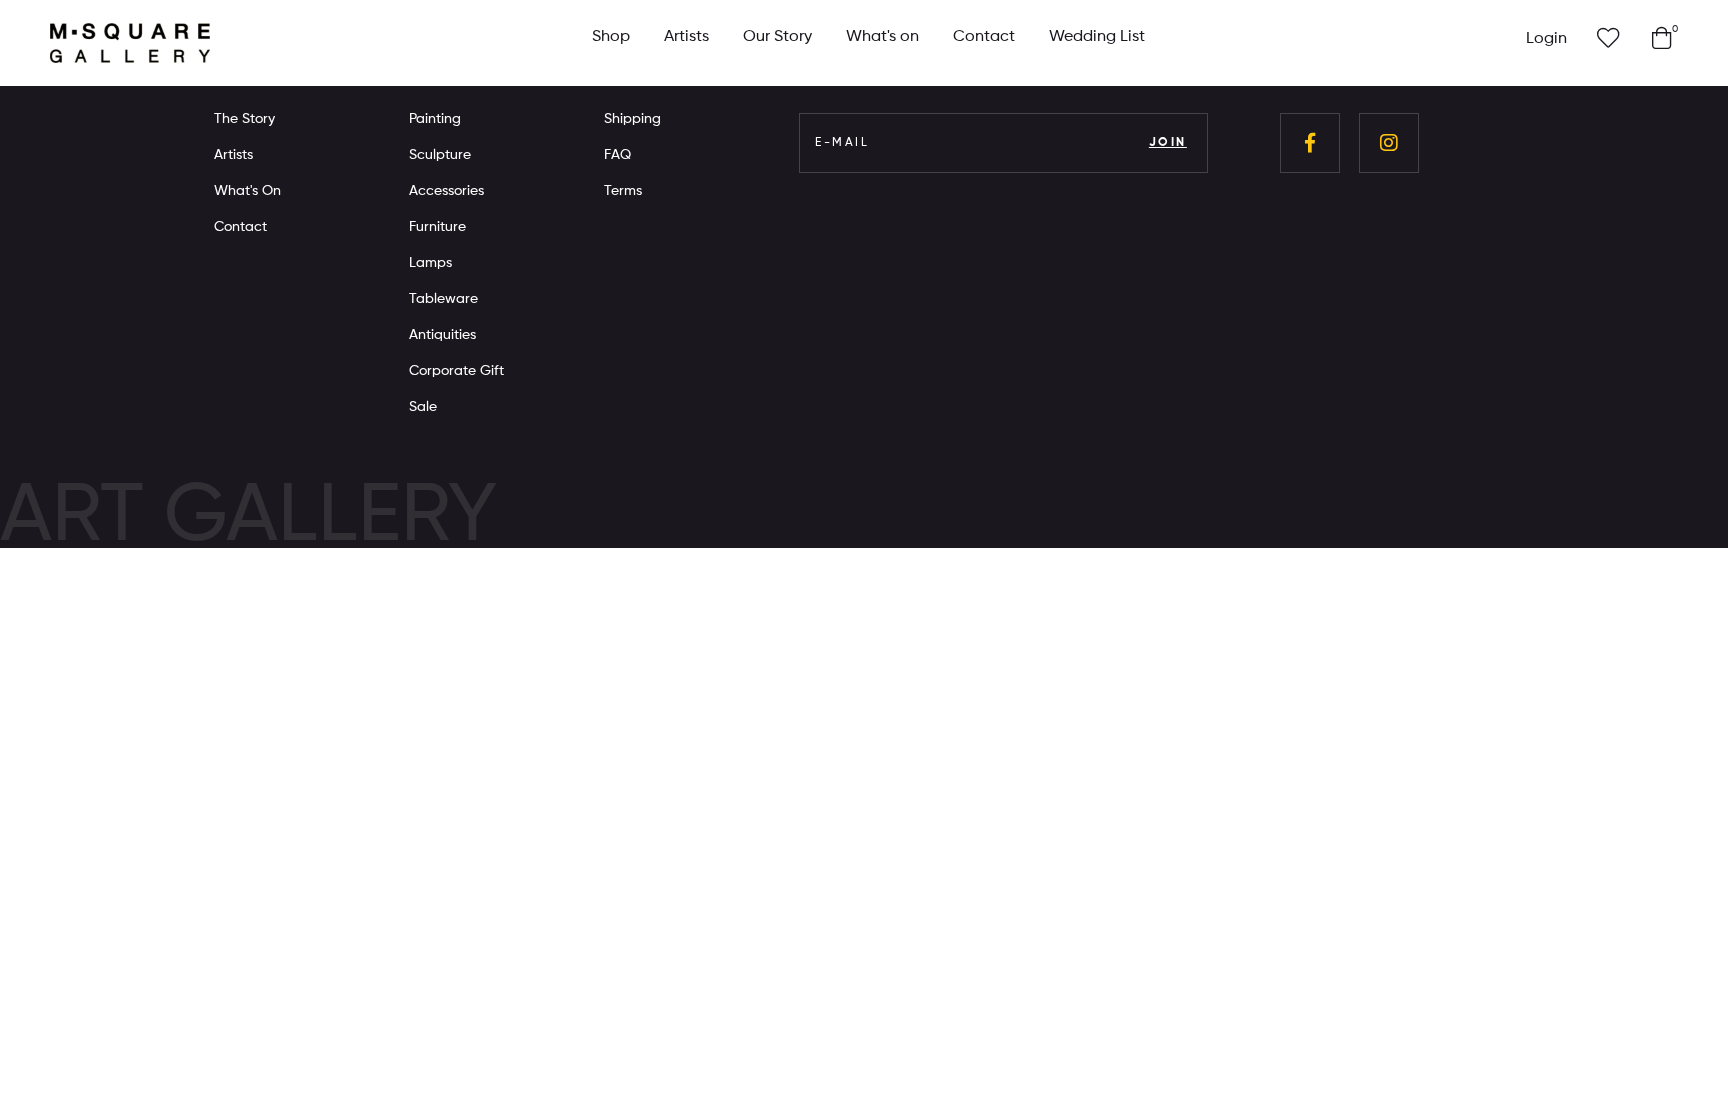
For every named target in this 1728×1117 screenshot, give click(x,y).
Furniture (437, 227)
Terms (623, 191)
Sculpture (440, 155)
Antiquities (442, 335)
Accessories (446, 191)
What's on (882, 37)
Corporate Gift (456, 371)
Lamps (430, 263)
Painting (435, 119)
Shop (611, 37)
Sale (423, 407)
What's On (247, 191)
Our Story (777, 37)
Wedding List (1097, 37)
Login (1546, 39)
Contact (984, 37)
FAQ (617, 155)
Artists (686, 37)
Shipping (632, 119)
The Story (244, 119)
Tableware (443, 299)
